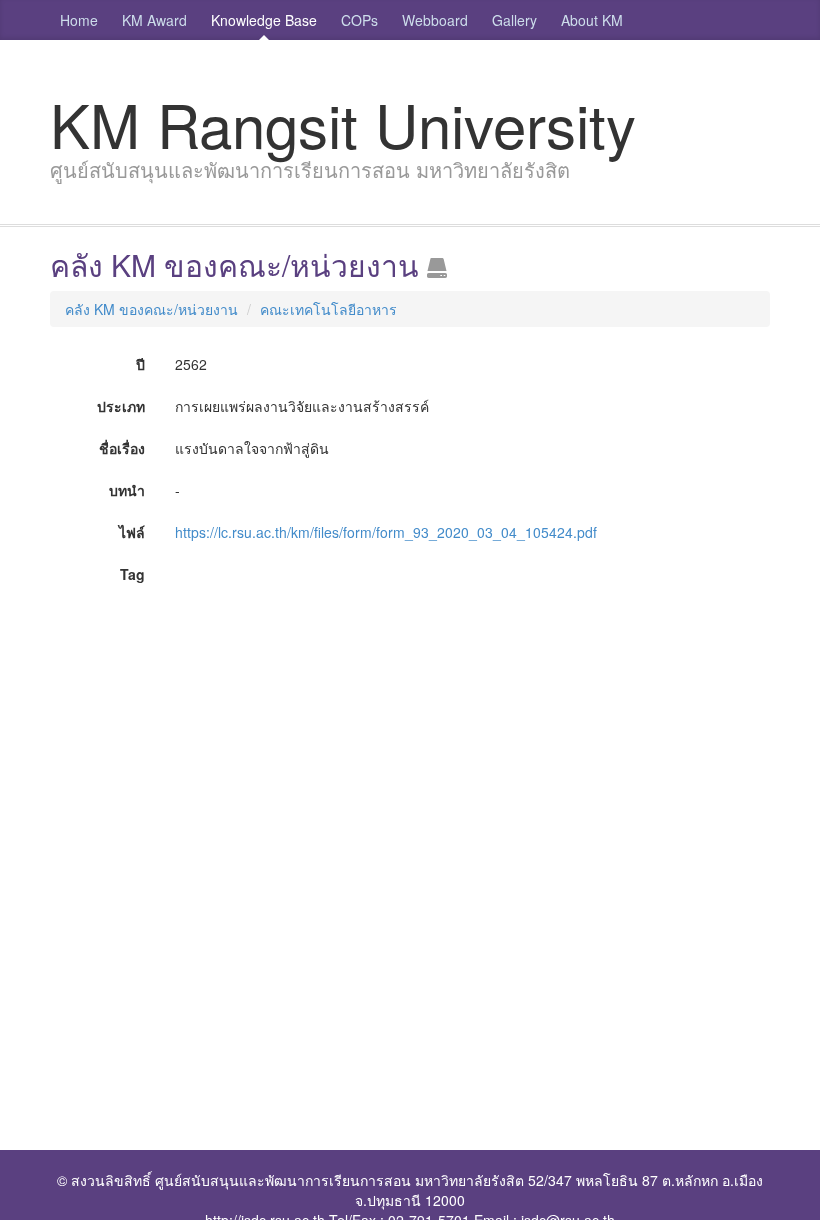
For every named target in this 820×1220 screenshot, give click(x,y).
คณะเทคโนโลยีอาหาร (328, 309)
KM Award (154, 20)
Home (79, 20)
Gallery (514, 20)
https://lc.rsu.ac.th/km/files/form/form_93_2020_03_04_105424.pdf (386, 532)
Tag (132, 574)
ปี (140, 364)
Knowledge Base (264, 20)
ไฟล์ (132, 532)
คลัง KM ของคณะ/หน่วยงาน (151, 309)
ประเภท (121, 406)
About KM (592, 20)
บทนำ (127, 490)
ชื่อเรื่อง (122, 448)
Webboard (435, 20)
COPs (359, 20)
